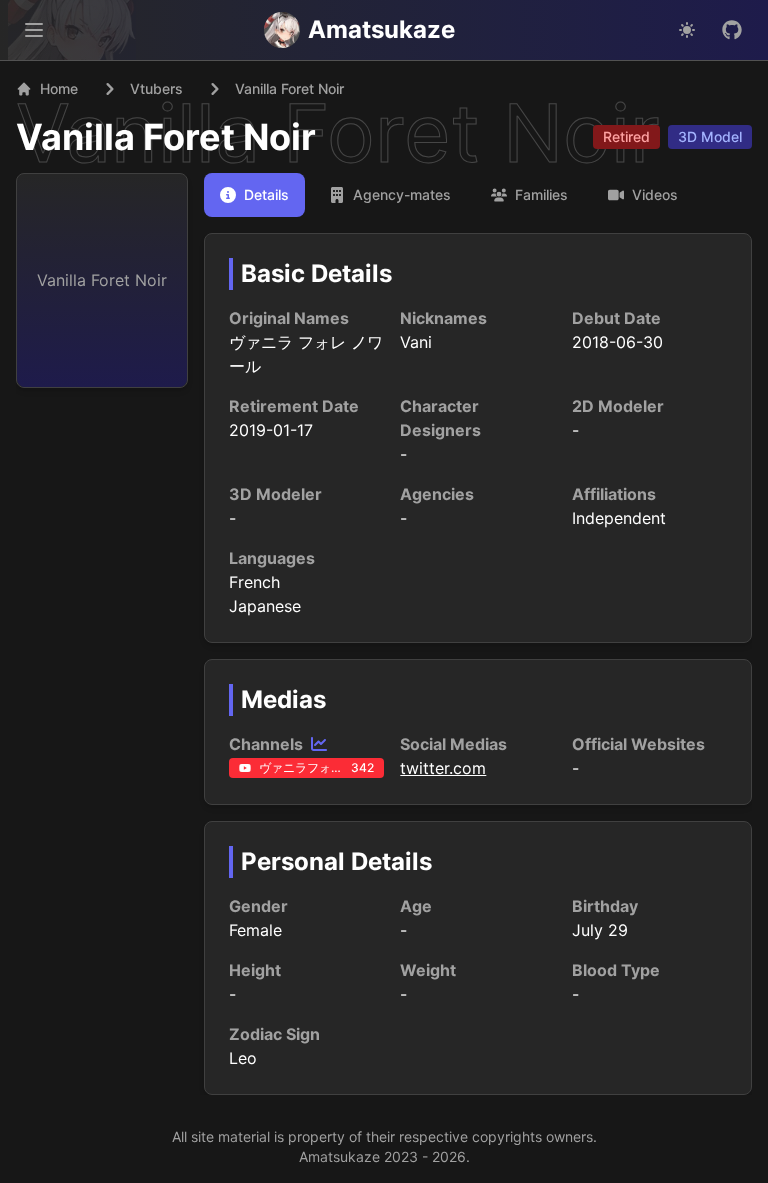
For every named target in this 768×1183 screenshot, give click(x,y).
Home (59, 88)
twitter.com (443, 768)
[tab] (254, 195)
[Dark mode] (687, 30)
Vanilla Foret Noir (166, 137)
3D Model (710, 136)
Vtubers (156, 88)
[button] (34, 30)
